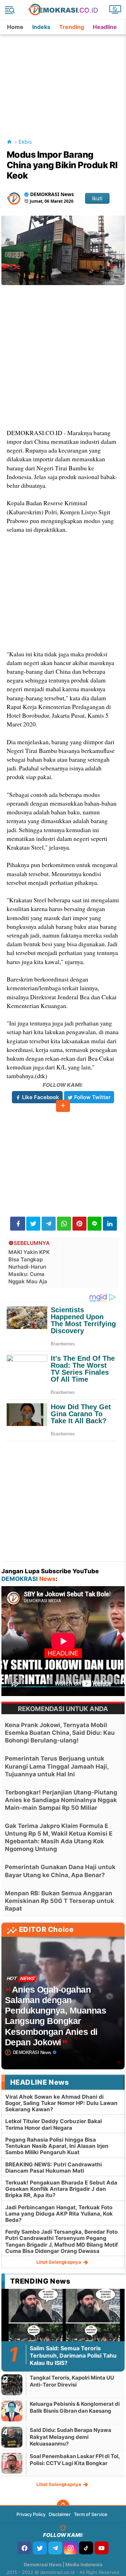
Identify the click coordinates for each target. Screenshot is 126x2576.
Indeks (41, 27)
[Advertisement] (64, 78)
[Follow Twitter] (40, 2548)
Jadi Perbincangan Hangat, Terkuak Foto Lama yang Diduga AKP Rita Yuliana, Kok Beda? (59, 2214)
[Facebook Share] (18, 1224)
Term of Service (91, 2514)
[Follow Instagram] (71, 2548)
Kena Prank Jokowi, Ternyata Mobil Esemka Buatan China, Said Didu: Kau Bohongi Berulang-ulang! (60, 1733)
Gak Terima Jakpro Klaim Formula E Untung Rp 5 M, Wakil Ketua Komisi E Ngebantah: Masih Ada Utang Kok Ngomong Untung (59, 1837)
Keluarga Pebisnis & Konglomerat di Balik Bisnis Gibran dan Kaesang (75, 2407)
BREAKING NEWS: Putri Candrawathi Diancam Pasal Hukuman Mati (54, 2168)
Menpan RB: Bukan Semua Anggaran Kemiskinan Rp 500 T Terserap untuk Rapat (59, 1901)
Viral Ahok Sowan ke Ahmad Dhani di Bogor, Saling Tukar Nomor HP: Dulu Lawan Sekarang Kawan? (61, 2103)
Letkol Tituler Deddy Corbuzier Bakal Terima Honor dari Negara (54, 2124)
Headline (105, 27)
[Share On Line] (94, 1224)
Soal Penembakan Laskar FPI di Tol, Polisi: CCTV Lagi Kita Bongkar (75, 2460)
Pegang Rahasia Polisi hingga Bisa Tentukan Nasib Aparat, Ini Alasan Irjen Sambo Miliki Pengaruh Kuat (57, 2146)
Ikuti (97, 198)
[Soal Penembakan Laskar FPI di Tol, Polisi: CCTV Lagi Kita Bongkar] (12, 2463)
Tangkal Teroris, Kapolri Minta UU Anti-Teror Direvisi (72, 2381)
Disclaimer (60, 2514)
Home (15, 27)
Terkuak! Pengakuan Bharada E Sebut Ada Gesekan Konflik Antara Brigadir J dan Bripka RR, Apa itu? (61, 2189)
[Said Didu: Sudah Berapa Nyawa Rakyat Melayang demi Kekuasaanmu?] (12, 2437)
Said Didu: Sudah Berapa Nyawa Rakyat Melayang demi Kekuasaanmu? (71, 2437)
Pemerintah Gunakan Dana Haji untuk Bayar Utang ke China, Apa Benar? (60, 1871)
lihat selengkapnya (59, 2262)
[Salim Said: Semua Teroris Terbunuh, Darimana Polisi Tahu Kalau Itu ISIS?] (63, 2323)
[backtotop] (63, 2506)
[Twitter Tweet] (33, 1224)
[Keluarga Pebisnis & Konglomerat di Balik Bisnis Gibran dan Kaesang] (12, 2411)
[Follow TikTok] (86, 2548)
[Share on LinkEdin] (110, 1224)
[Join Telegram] (55, 2548)
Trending (72, 27)
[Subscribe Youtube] (101, 2548)
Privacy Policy (31, 2514)
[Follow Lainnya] (63, 1106)
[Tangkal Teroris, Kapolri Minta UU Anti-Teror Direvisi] (12, 2385)
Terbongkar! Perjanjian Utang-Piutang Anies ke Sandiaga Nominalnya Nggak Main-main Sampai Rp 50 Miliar (61, 1800)
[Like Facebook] (24, 2548)
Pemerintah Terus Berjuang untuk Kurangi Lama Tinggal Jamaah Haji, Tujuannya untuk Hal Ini (57, 1766)
